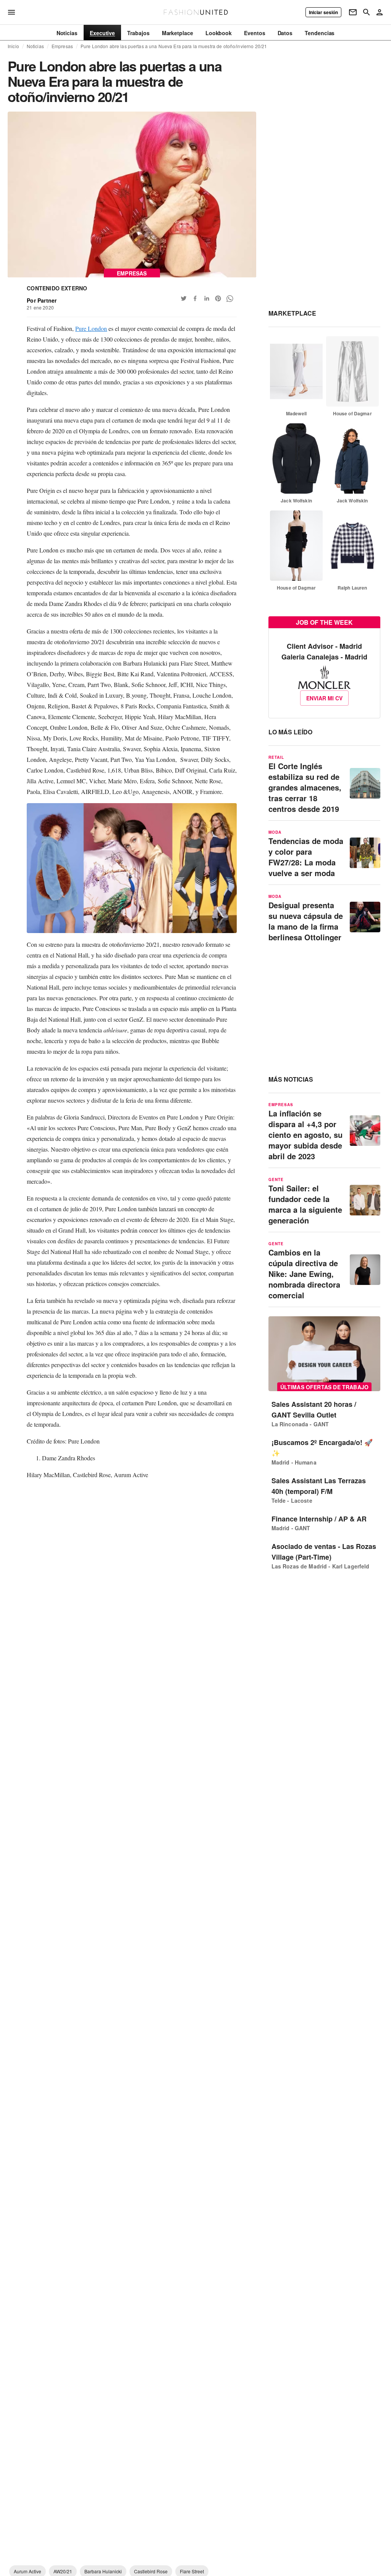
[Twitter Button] (184, 298)
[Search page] (367, 12)
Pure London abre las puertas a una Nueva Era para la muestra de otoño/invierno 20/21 (174, 46)
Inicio (13, 46)
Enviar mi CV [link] (324, 698)
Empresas (62, 46)
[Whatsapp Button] (229, 298)
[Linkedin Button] (207, 298)
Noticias (35, 46)
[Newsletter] (353, 12)
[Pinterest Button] (218, 298)
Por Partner (42, 300)
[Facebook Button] (195, 298)
